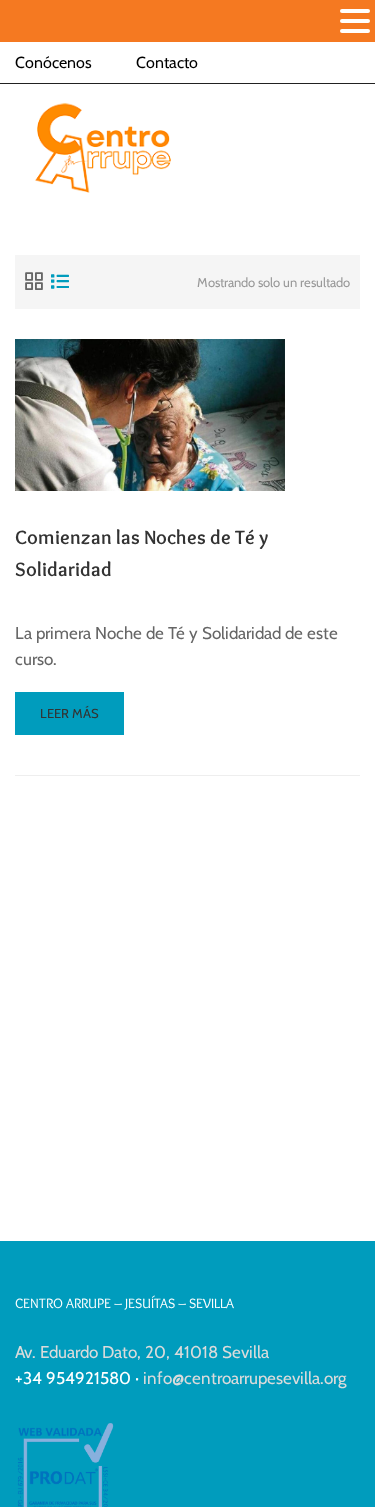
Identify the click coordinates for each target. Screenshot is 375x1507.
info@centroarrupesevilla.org (244, 1378)
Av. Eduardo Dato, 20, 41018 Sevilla (142, 1352)
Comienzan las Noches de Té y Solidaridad (141, 553)
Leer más (80, 719)
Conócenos (53, 62)
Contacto (167, 62)
